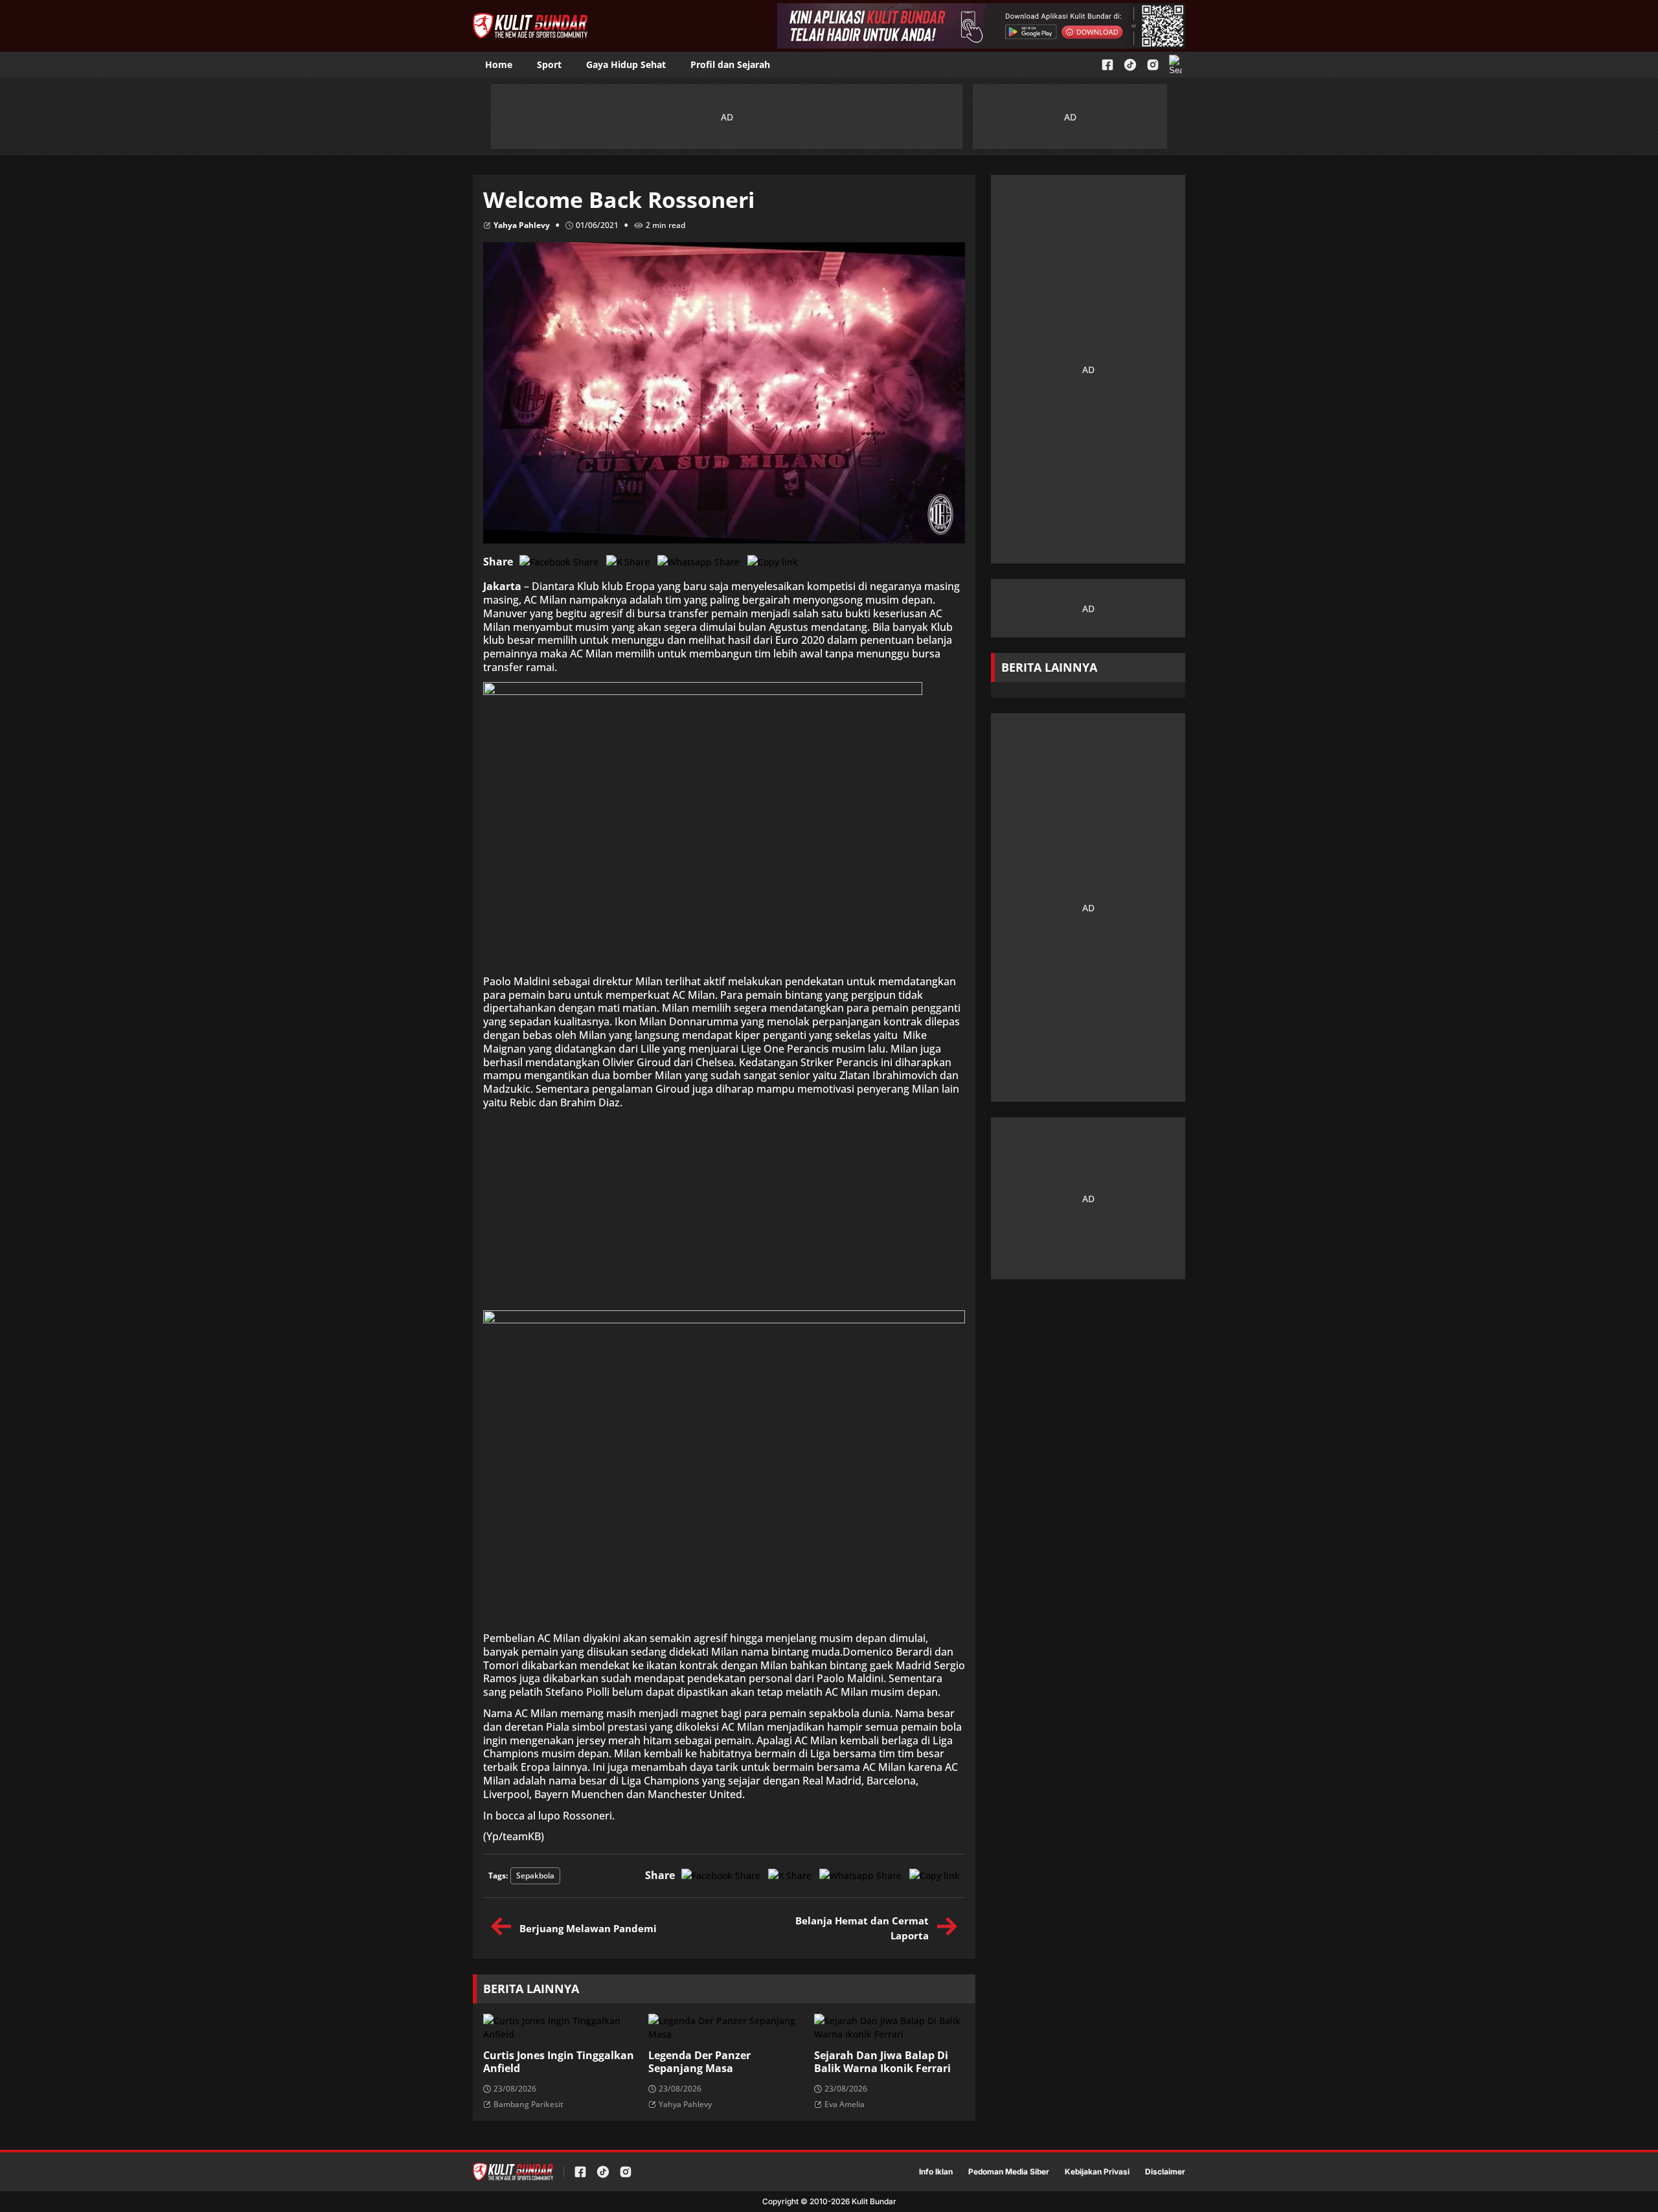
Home (499, 64)
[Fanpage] (1107, 65)
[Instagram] (1153, 65)
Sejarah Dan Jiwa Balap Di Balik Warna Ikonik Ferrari (882, 2062)
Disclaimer (1165, 2172)
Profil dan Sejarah (730, 64)
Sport (549, 64)
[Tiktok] (1130, 65)
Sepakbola (535, 1876)
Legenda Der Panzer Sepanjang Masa (699, 2062)
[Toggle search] (1175, 65)
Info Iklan (936, 2172)
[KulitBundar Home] (530, 26)
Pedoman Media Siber (1009, 2172)
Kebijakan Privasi (1097, 2172)
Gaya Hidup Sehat (626, 64)
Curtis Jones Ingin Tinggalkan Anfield (559, 2062)
